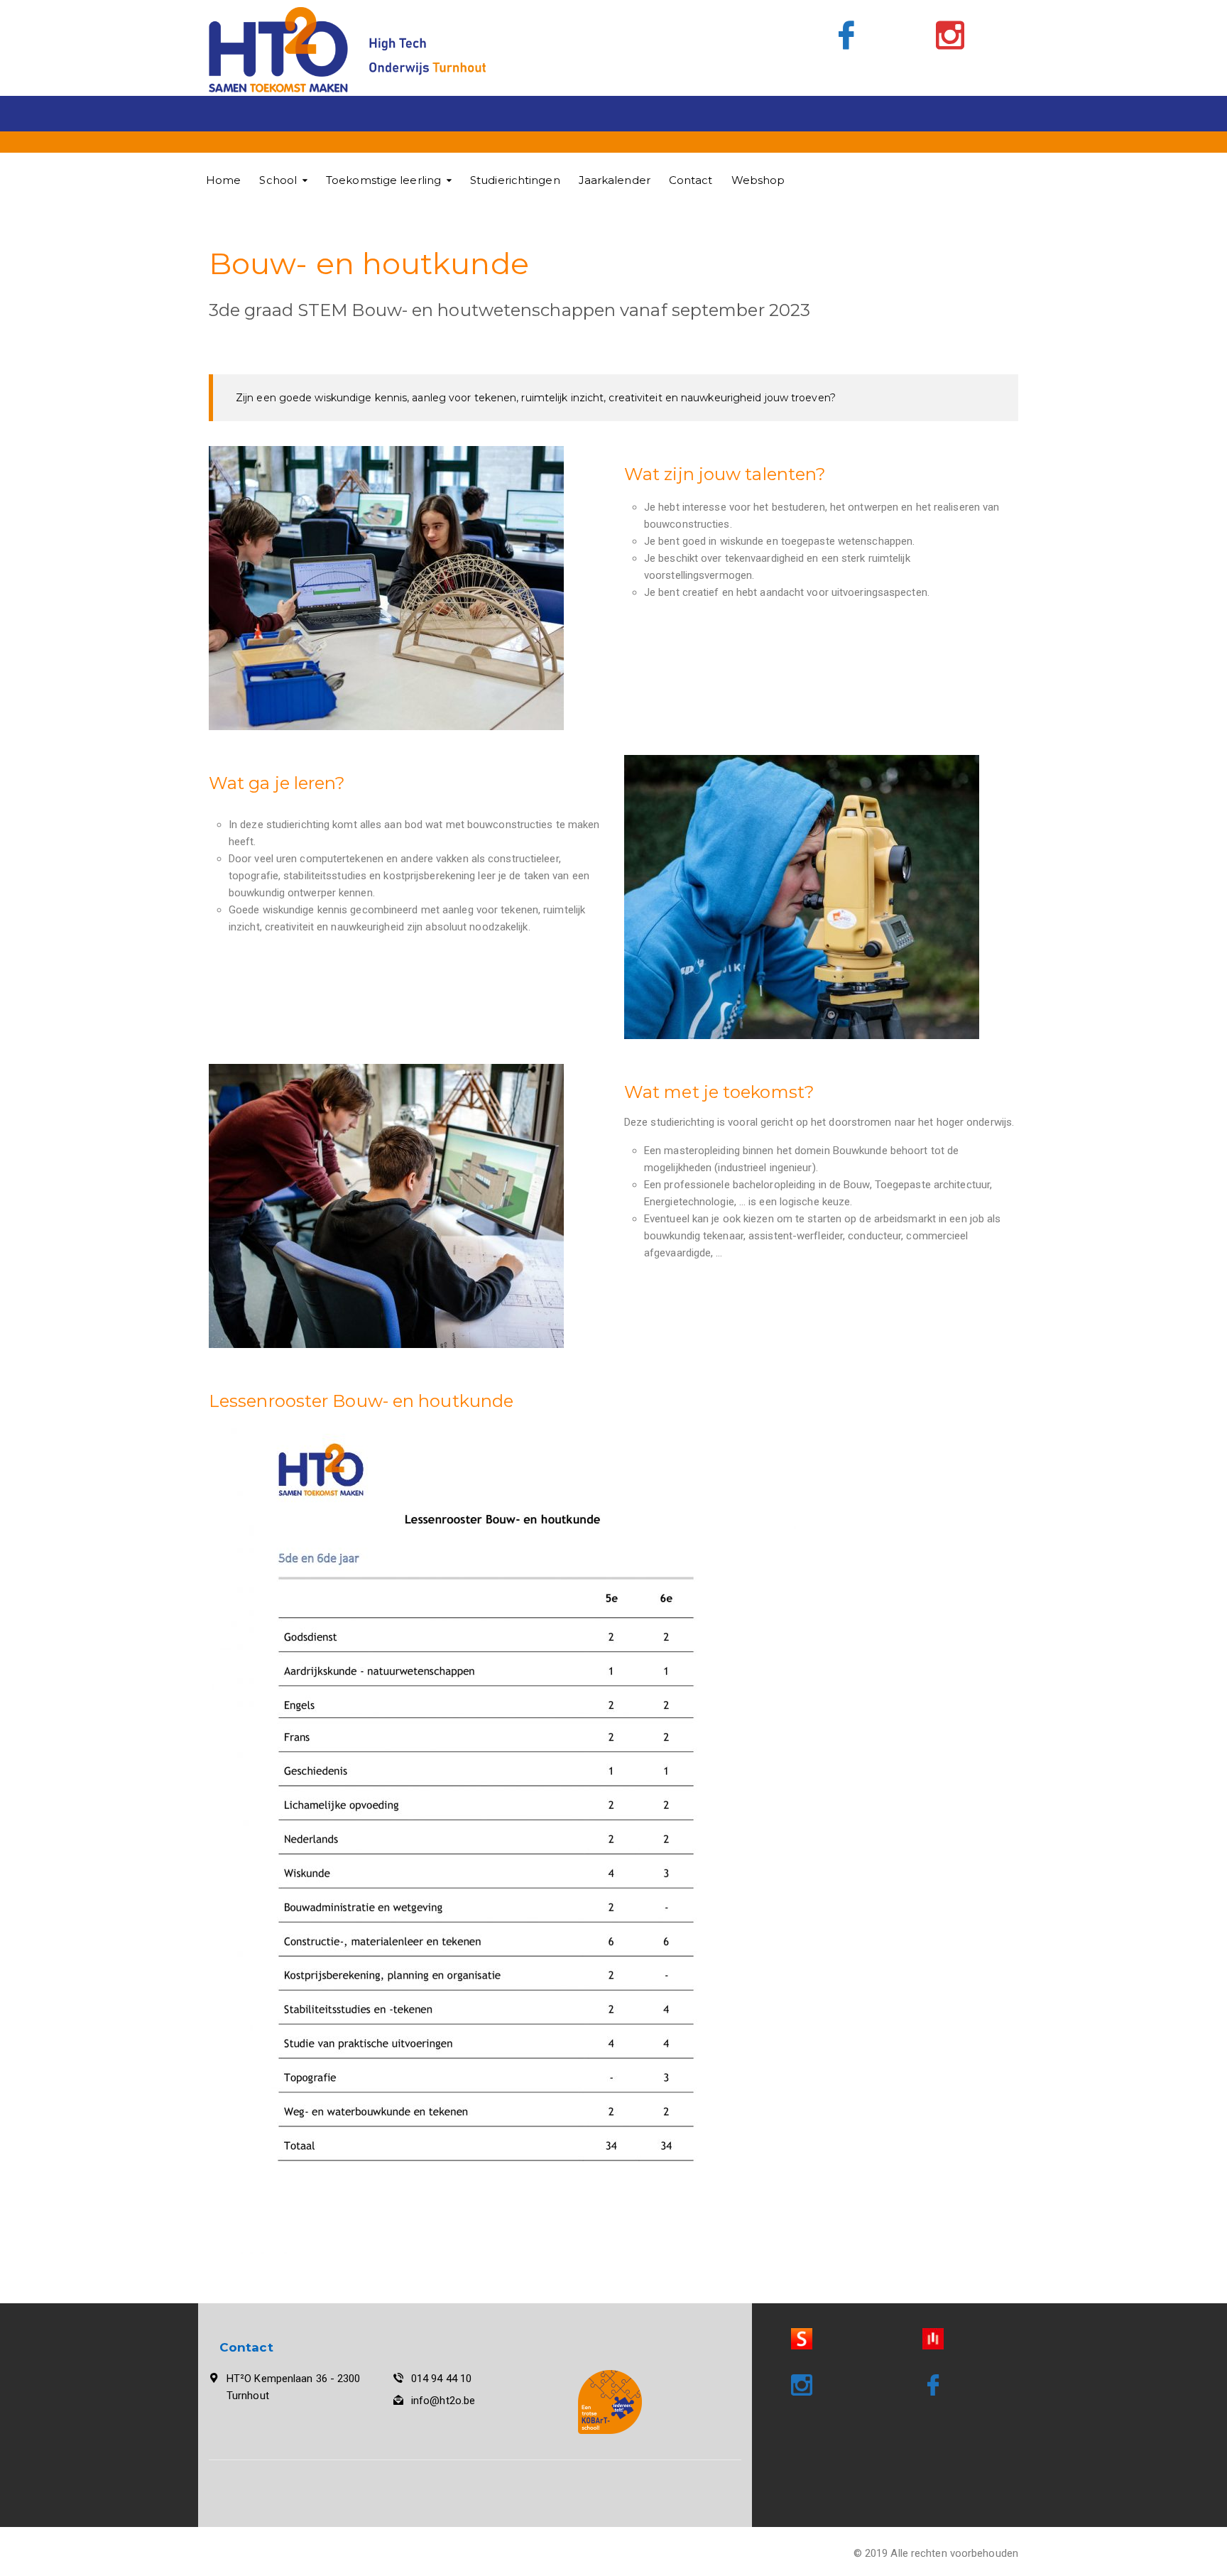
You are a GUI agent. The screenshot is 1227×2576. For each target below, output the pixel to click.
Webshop (758, 180)
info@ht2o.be (443, 2401)
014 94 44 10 (441, 2379)
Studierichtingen (515, 180)
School (278, 180)
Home (223, 180)
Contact (691, 180)
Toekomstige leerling (383, 180)
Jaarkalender (615, 180)
